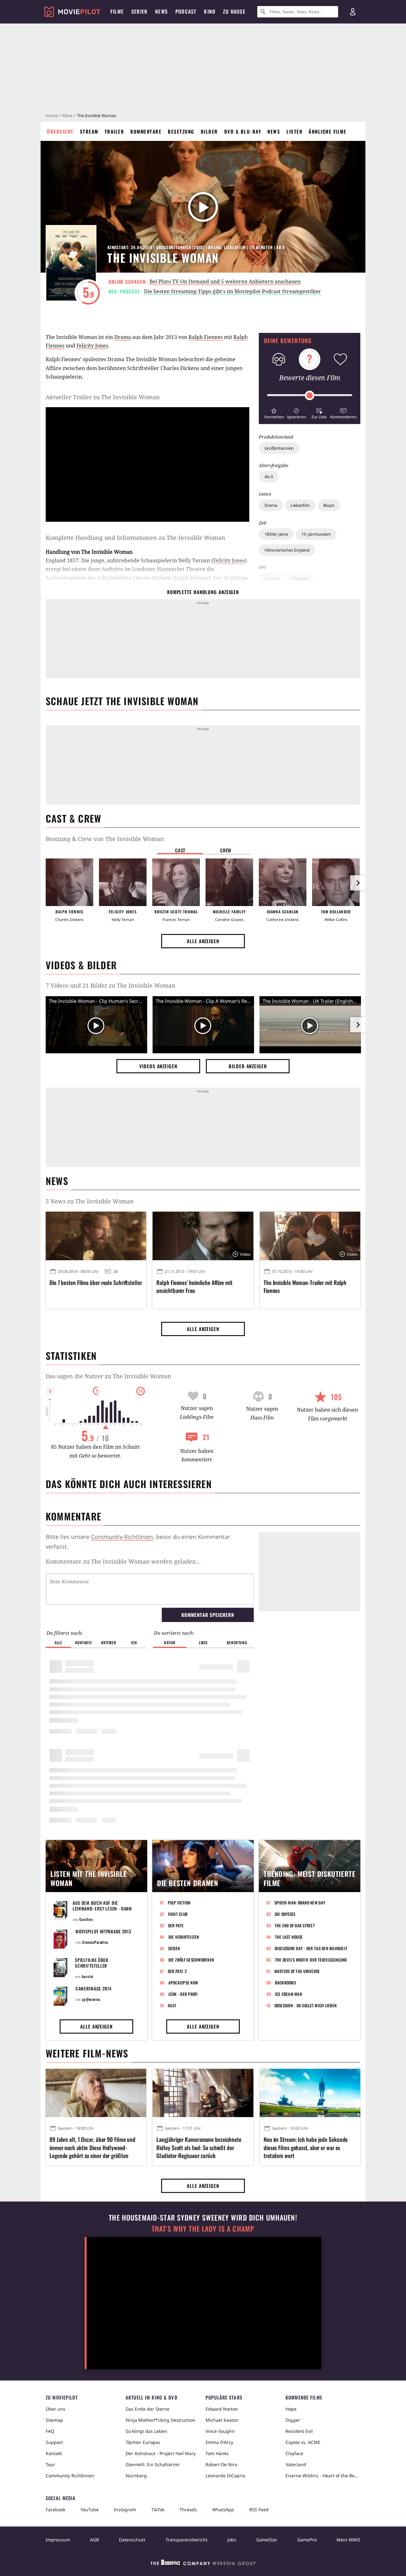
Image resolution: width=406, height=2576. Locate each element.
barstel (88, 1976)
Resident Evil (299, 2431)
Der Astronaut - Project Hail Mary (161, 2453)
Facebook (56, 2510)
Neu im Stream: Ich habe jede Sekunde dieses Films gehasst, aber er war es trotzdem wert (306, 2147)
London (272, 579)
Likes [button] (203, 1642)
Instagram (125, 2510)
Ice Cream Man (288, 1994)
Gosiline (86, 1919)
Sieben (174, 1948)
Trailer (115, 131)
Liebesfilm (300, 505)
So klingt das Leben (146, 2431)
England (301, 579)
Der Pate (176, 1925)
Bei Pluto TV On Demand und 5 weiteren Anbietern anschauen (225, 281)
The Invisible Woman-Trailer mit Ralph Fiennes (305, 1287)
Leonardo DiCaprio (225, 2476)
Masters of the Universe (297, 1971)
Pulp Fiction (179, 1903)
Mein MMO (348, 2540)
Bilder (209, 131)
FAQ (50, 2431)
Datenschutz (132, 2540)
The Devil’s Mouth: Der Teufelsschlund (311, 1960)
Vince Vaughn (220, 2431)
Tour (50, 2464)
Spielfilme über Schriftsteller (92, 1963)
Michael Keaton (222, 2420)
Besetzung (181, 131)
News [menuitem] (161, 11)
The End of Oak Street (295, 1925)
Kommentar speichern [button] (208, 1615)
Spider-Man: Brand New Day (300, 1903)
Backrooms (285, 1983)
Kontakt (54, 2453)
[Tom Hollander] (336, 882)
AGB (95, 2540)
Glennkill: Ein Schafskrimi (153, 2464)
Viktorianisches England (287, 550)
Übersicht (60, 131)
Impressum (58, 2540)
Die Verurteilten (184, 1937)
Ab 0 (269, 477)
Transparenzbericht (187, 2540)
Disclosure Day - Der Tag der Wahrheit (311, 1948)
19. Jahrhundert (316, 534)
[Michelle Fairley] (229, 882)
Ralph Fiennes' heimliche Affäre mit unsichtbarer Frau (194, 1287)
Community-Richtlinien (122, 1537)
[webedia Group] (203, 2564)
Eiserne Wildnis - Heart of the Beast (323, 2476)
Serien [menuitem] (139, 11)
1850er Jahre (276, 534)
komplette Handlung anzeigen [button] (203, 592)
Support (54, 2442)
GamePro (307, 2540)
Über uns (56, 2409)
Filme (67, 116)
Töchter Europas (143, 2442)
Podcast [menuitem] (186, 11)
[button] (274, 413)
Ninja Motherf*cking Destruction (160, 2420)
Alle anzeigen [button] (203, 941)
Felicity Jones (92, 346)
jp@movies (91, 1999)
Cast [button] (180, 850)
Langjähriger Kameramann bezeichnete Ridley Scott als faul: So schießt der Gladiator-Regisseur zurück (199, 2147)
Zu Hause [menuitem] (234, 11)
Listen (294, 131)
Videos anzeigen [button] (158, 1066)
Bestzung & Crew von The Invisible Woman (105, 839)
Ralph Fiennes (206, 337)
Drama (271, 505)
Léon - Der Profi (183, 1994)
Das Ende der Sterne (147, 2409)
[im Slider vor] (358, 883)
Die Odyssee (285, 1914)
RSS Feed (259, 2510)
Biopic (329, 505)
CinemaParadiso (95, 1942)
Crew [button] (226, 850)
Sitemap (54, 2420)
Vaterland (296, 2464)
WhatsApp (223, 2510)
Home (52, 116)
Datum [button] (170, 1642)
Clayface (294, 2453)
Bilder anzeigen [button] (248, 1066)
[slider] (310, 395)
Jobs (232, 2540)
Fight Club (178, 1914)
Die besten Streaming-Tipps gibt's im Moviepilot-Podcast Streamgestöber (232, 291)
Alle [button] (58, 1642)
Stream (89, 131)
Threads (188, 2510)
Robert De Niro (221, 2464)
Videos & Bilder (81, 965)
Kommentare (146, 131)
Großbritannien (279, 448)
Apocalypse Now (183, 1983)
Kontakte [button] (83, 1642)
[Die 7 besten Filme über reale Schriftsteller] (96, 1236)
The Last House (289, 1937)
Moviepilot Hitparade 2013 (103, 1931)
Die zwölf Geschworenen (191, 1960)
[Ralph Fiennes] (69, 882)
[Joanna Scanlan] (283, 882)
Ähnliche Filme (327, 131)
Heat (172, 2005)
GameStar (267, 2540)
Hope (291, 2409)
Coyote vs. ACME (303, 2442)
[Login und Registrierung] (353, 12)
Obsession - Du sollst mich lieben (306, 2005)
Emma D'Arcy (219, 2442)
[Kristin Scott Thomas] (176, 882)
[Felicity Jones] (123, 882)
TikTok (158, 2510)
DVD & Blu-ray (243, 131)
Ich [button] (134, 1642)
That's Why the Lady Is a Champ (203, 2229)
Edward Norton (222, 2409)
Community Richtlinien (70, 2476)
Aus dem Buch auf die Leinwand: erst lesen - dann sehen (102, 1908)
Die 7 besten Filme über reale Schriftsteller (96, 1283)
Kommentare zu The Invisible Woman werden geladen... (123, 1561)
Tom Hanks (217, 2453)
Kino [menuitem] (210, 11)
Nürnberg (136, 2476)
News (274, 131)
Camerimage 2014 (94, 1988)
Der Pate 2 (177, 1971)
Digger (293, 2420)
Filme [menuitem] (117, 11)
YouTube (90, 2510)
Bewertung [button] (237, 1642)
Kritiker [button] (109, 1642)
